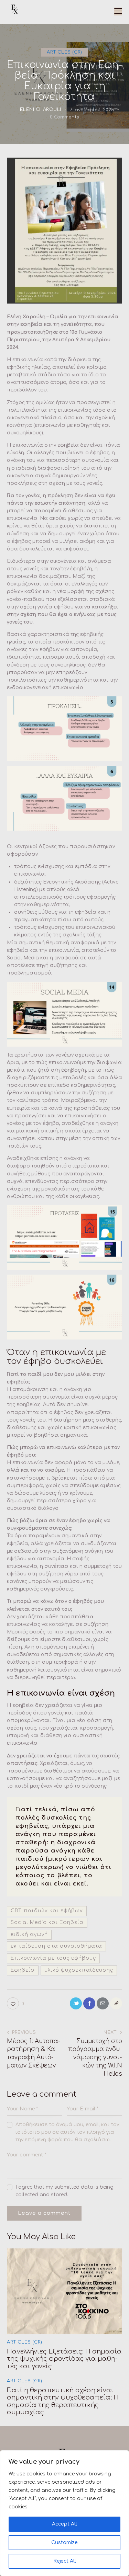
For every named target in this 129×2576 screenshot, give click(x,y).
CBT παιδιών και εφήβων (47, 1911)
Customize (64, 2543)
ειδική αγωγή (29, 1934)
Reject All (65, 2561)
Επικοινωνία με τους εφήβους (53, 1958)
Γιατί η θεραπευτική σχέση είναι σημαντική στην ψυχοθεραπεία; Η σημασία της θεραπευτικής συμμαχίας (63, 2401)
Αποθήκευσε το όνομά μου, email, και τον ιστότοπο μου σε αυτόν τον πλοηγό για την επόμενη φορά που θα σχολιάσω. (67, 2132)
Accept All (64, 2524)
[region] (64, 2513)
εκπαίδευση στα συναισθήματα (56, 1946)
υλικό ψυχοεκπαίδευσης (79, 1970)
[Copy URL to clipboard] (116, 2003)
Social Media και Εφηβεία (47, 1922)
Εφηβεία (23, 1970)
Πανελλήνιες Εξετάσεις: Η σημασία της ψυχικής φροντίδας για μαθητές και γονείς (64, 2359)
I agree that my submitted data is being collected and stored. (64, 2191)
